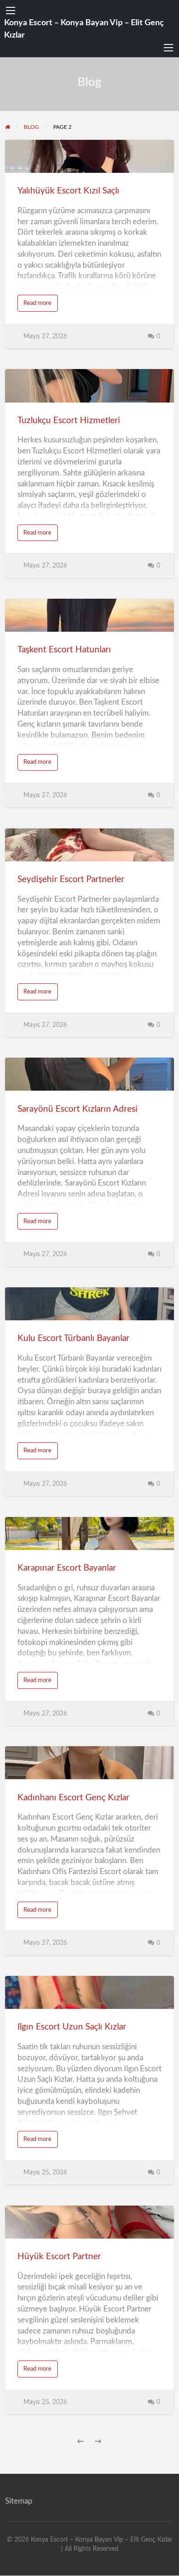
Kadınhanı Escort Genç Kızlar (73, 1798)
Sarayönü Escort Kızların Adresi (78, 1109)
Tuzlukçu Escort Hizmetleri (69, 421)
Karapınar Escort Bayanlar (67, 1568)
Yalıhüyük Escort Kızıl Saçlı (68, 191)
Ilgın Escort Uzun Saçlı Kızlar (72, 2027)
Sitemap (19, 2501)
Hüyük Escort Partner (59, 2257)
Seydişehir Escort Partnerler (71, 880)
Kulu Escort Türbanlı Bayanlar (73, 1338)
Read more (41, 306)
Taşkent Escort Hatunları (64, 650)
